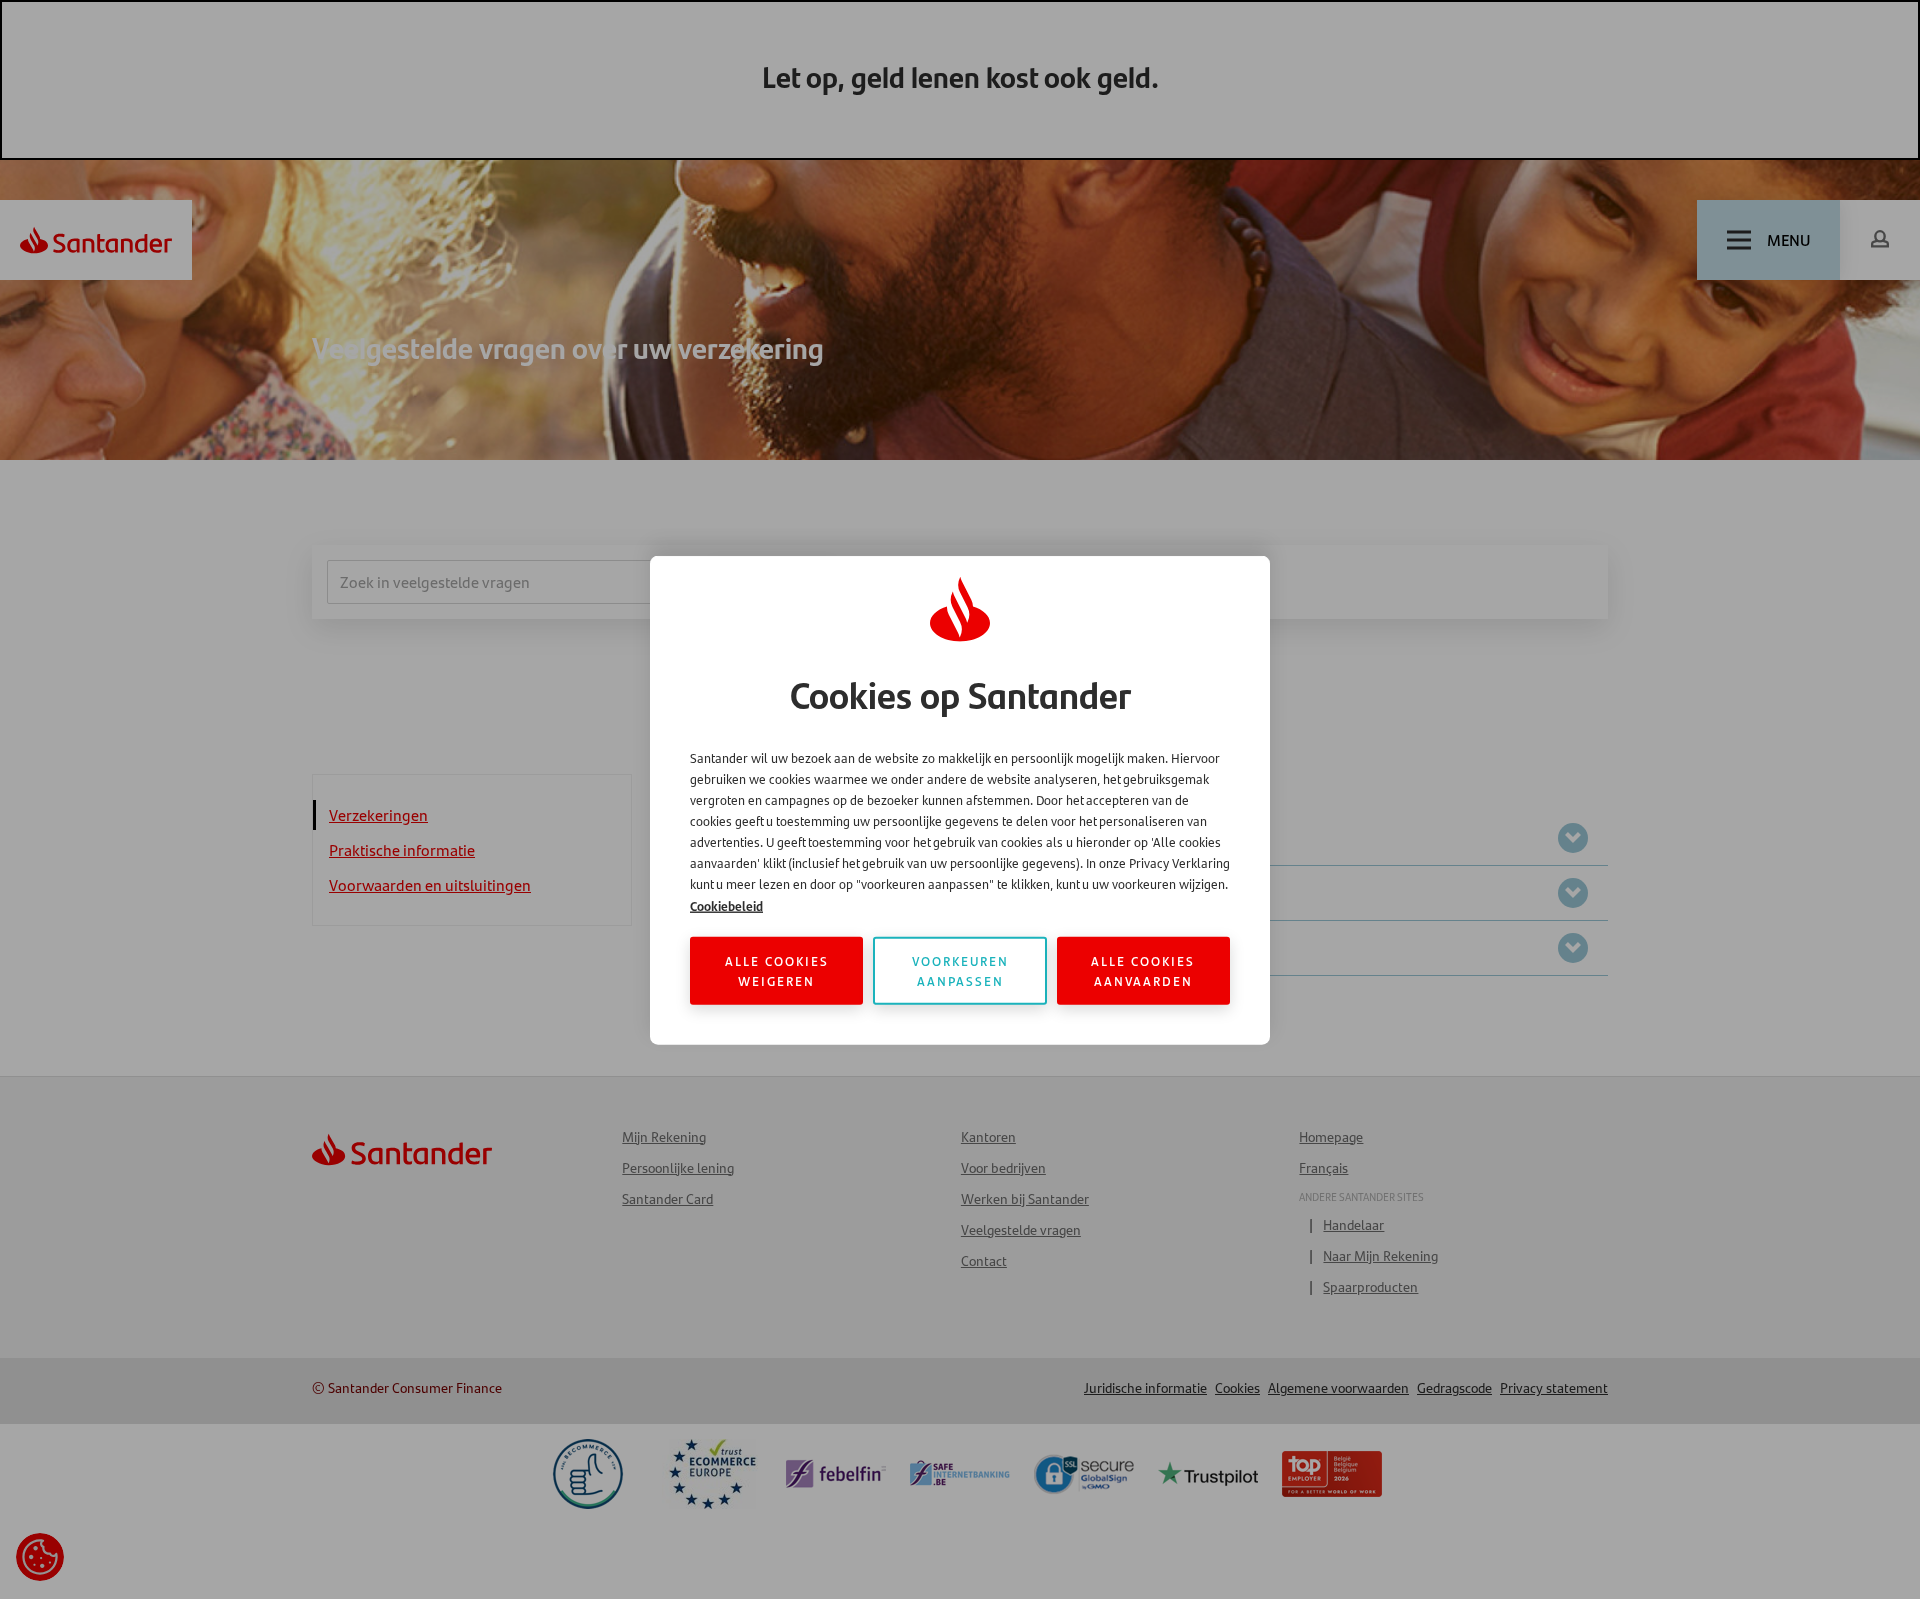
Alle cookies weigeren (777, 969)
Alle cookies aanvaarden (1143, 969)
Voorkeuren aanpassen (960, 969)
